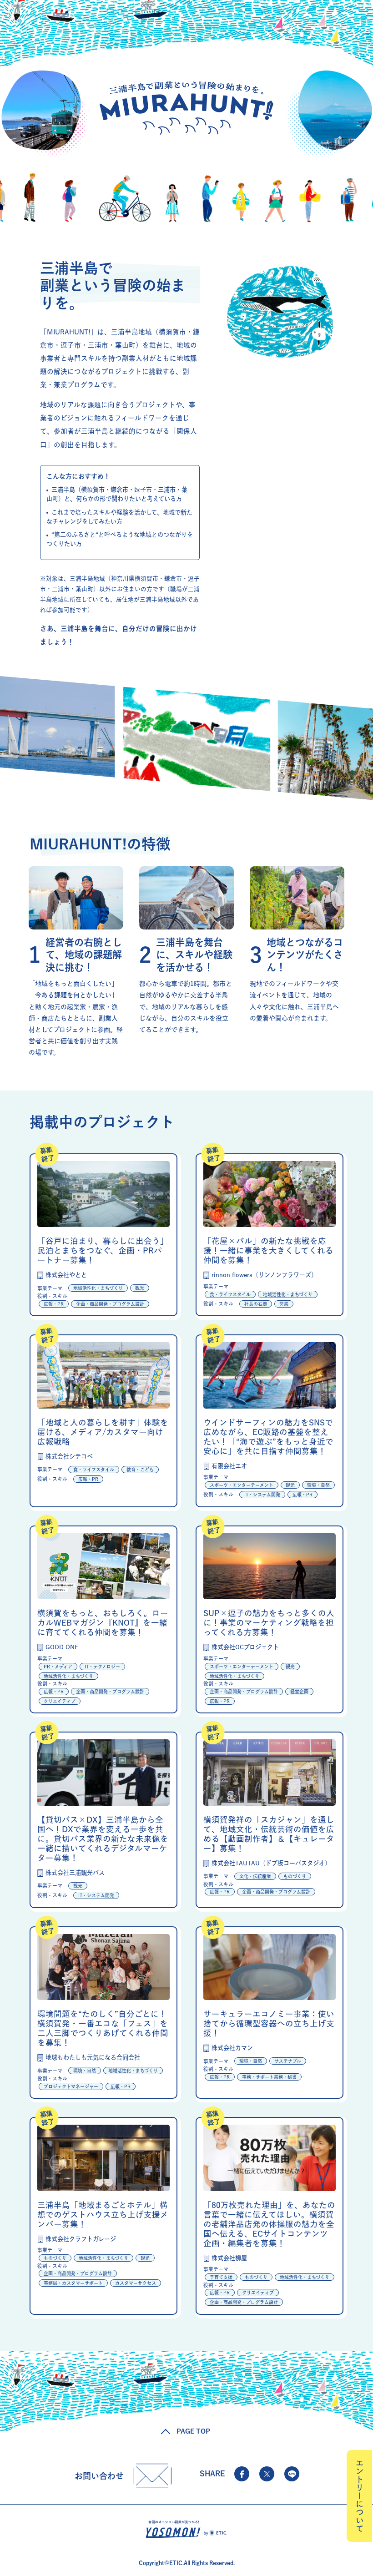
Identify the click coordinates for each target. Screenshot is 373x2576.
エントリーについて (360, 2496)
